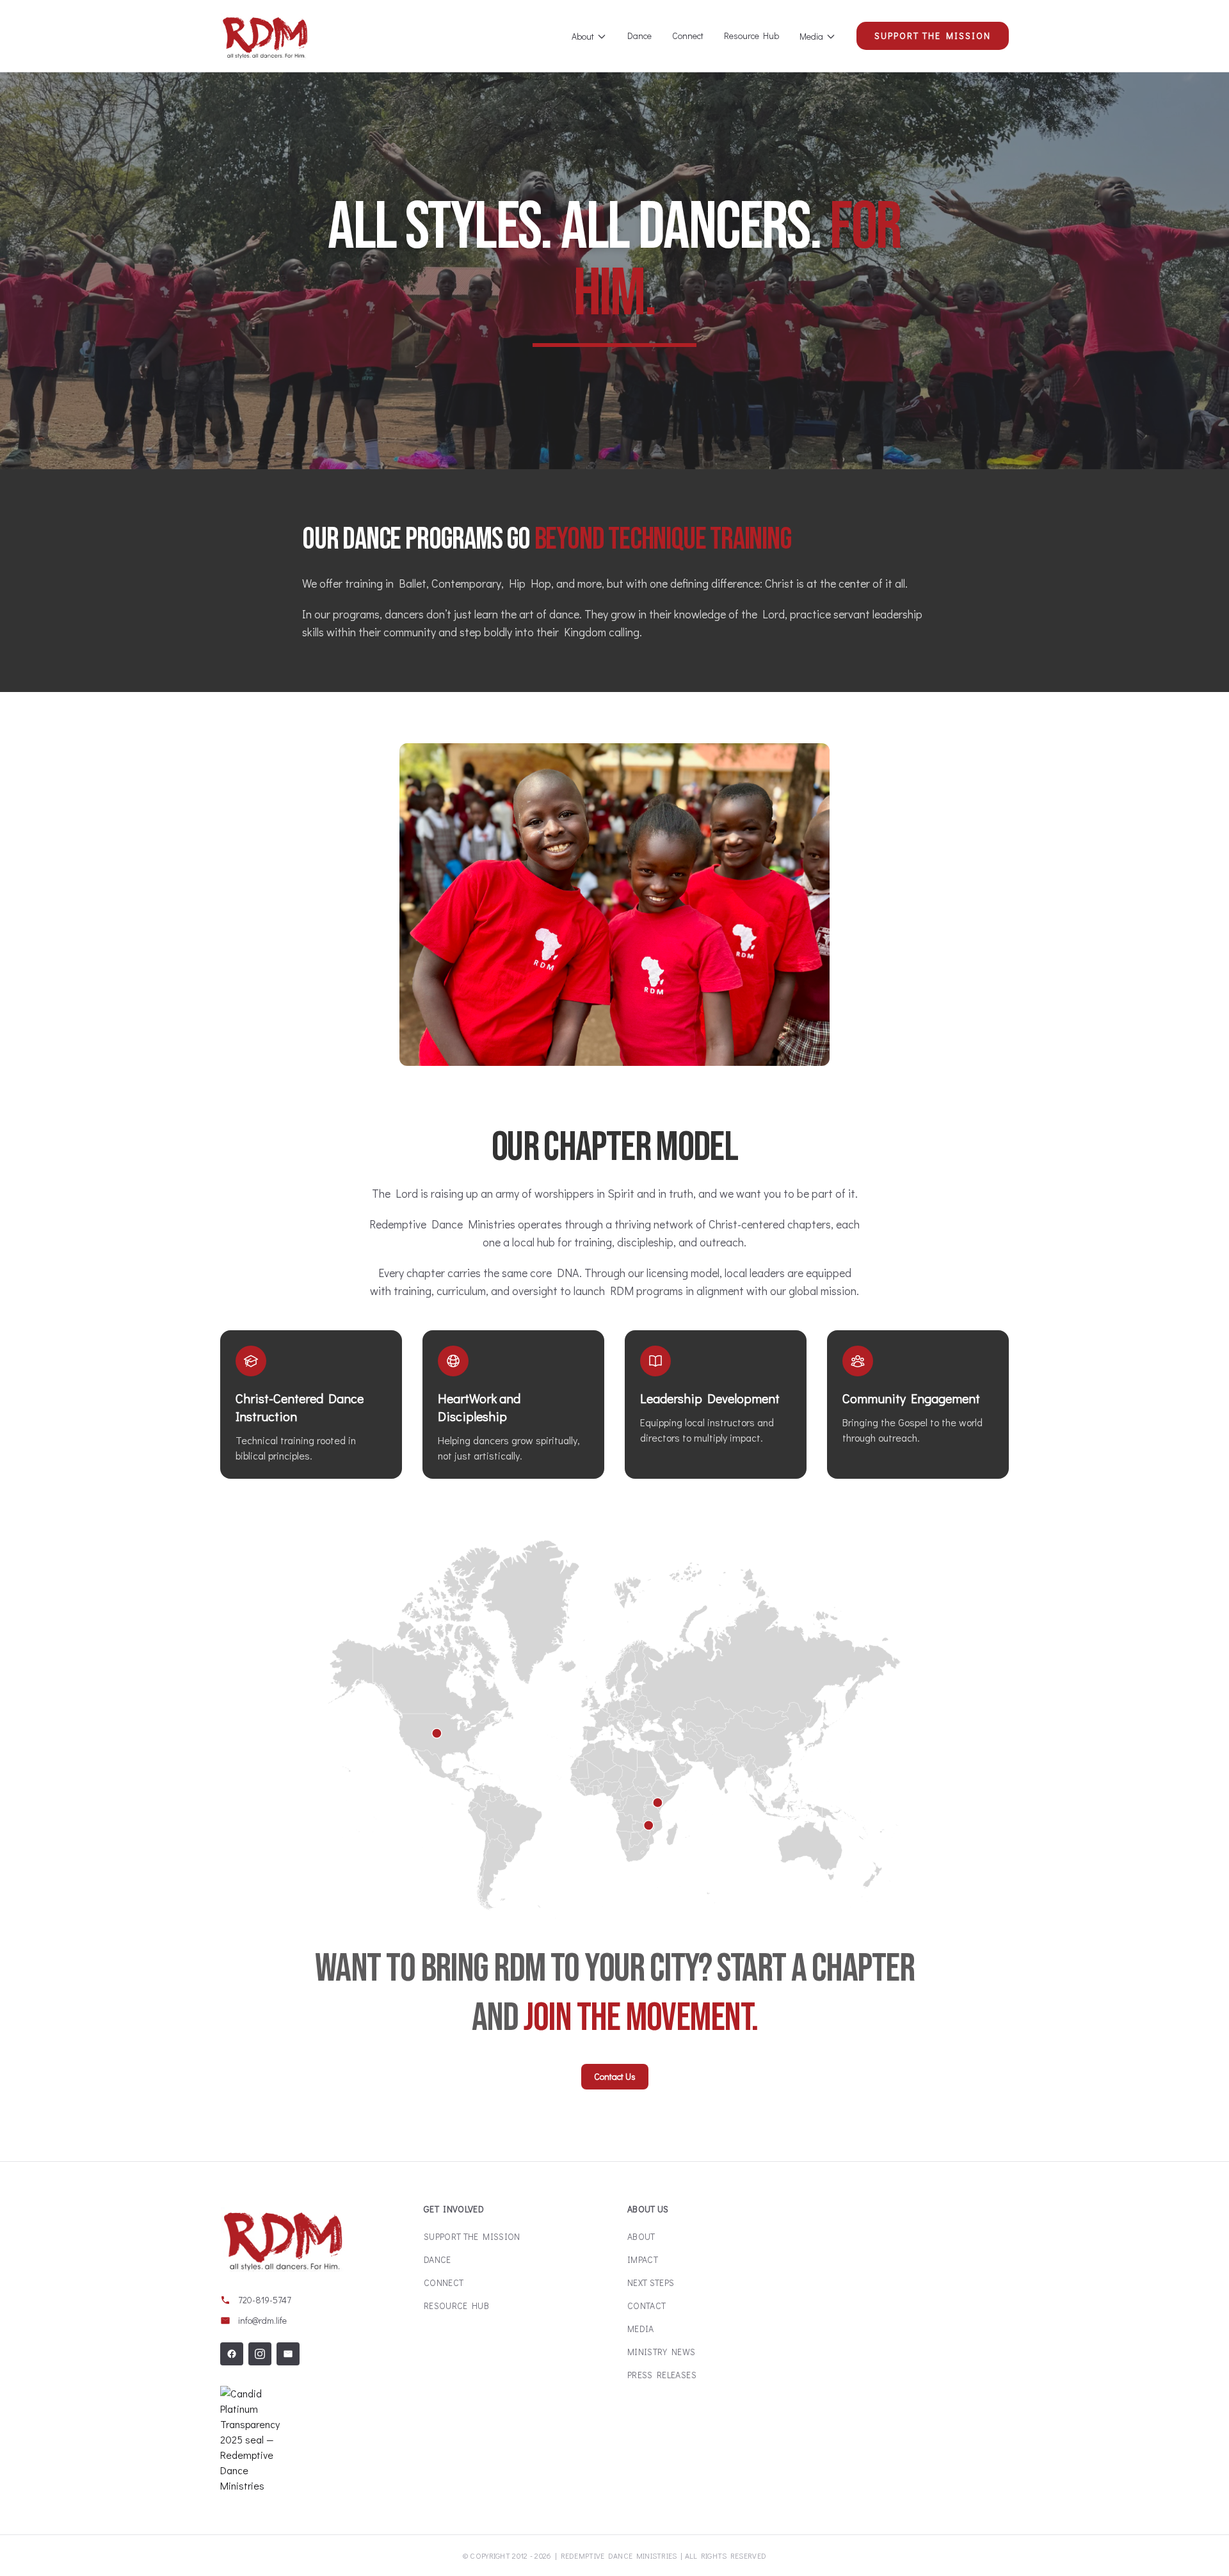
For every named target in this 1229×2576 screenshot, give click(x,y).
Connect (688, 36)
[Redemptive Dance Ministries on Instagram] (260, 2354)
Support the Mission (933, 36)
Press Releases (662, 2375)
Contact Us (615, 2076)
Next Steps (651, 2282)
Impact (643, 2259)
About (583, 36)
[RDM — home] (265, 36)
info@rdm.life (262, 2320)
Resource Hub (751, 36)
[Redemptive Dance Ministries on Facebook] (232, 2354)
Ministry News (662, 2352)
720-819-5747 (265, 2300)
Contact (647, 2306)
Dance (639, 36)
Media (811, 36)
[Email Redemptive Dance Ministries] (288, 2354)
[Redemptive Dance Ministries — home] (283, 2239)
